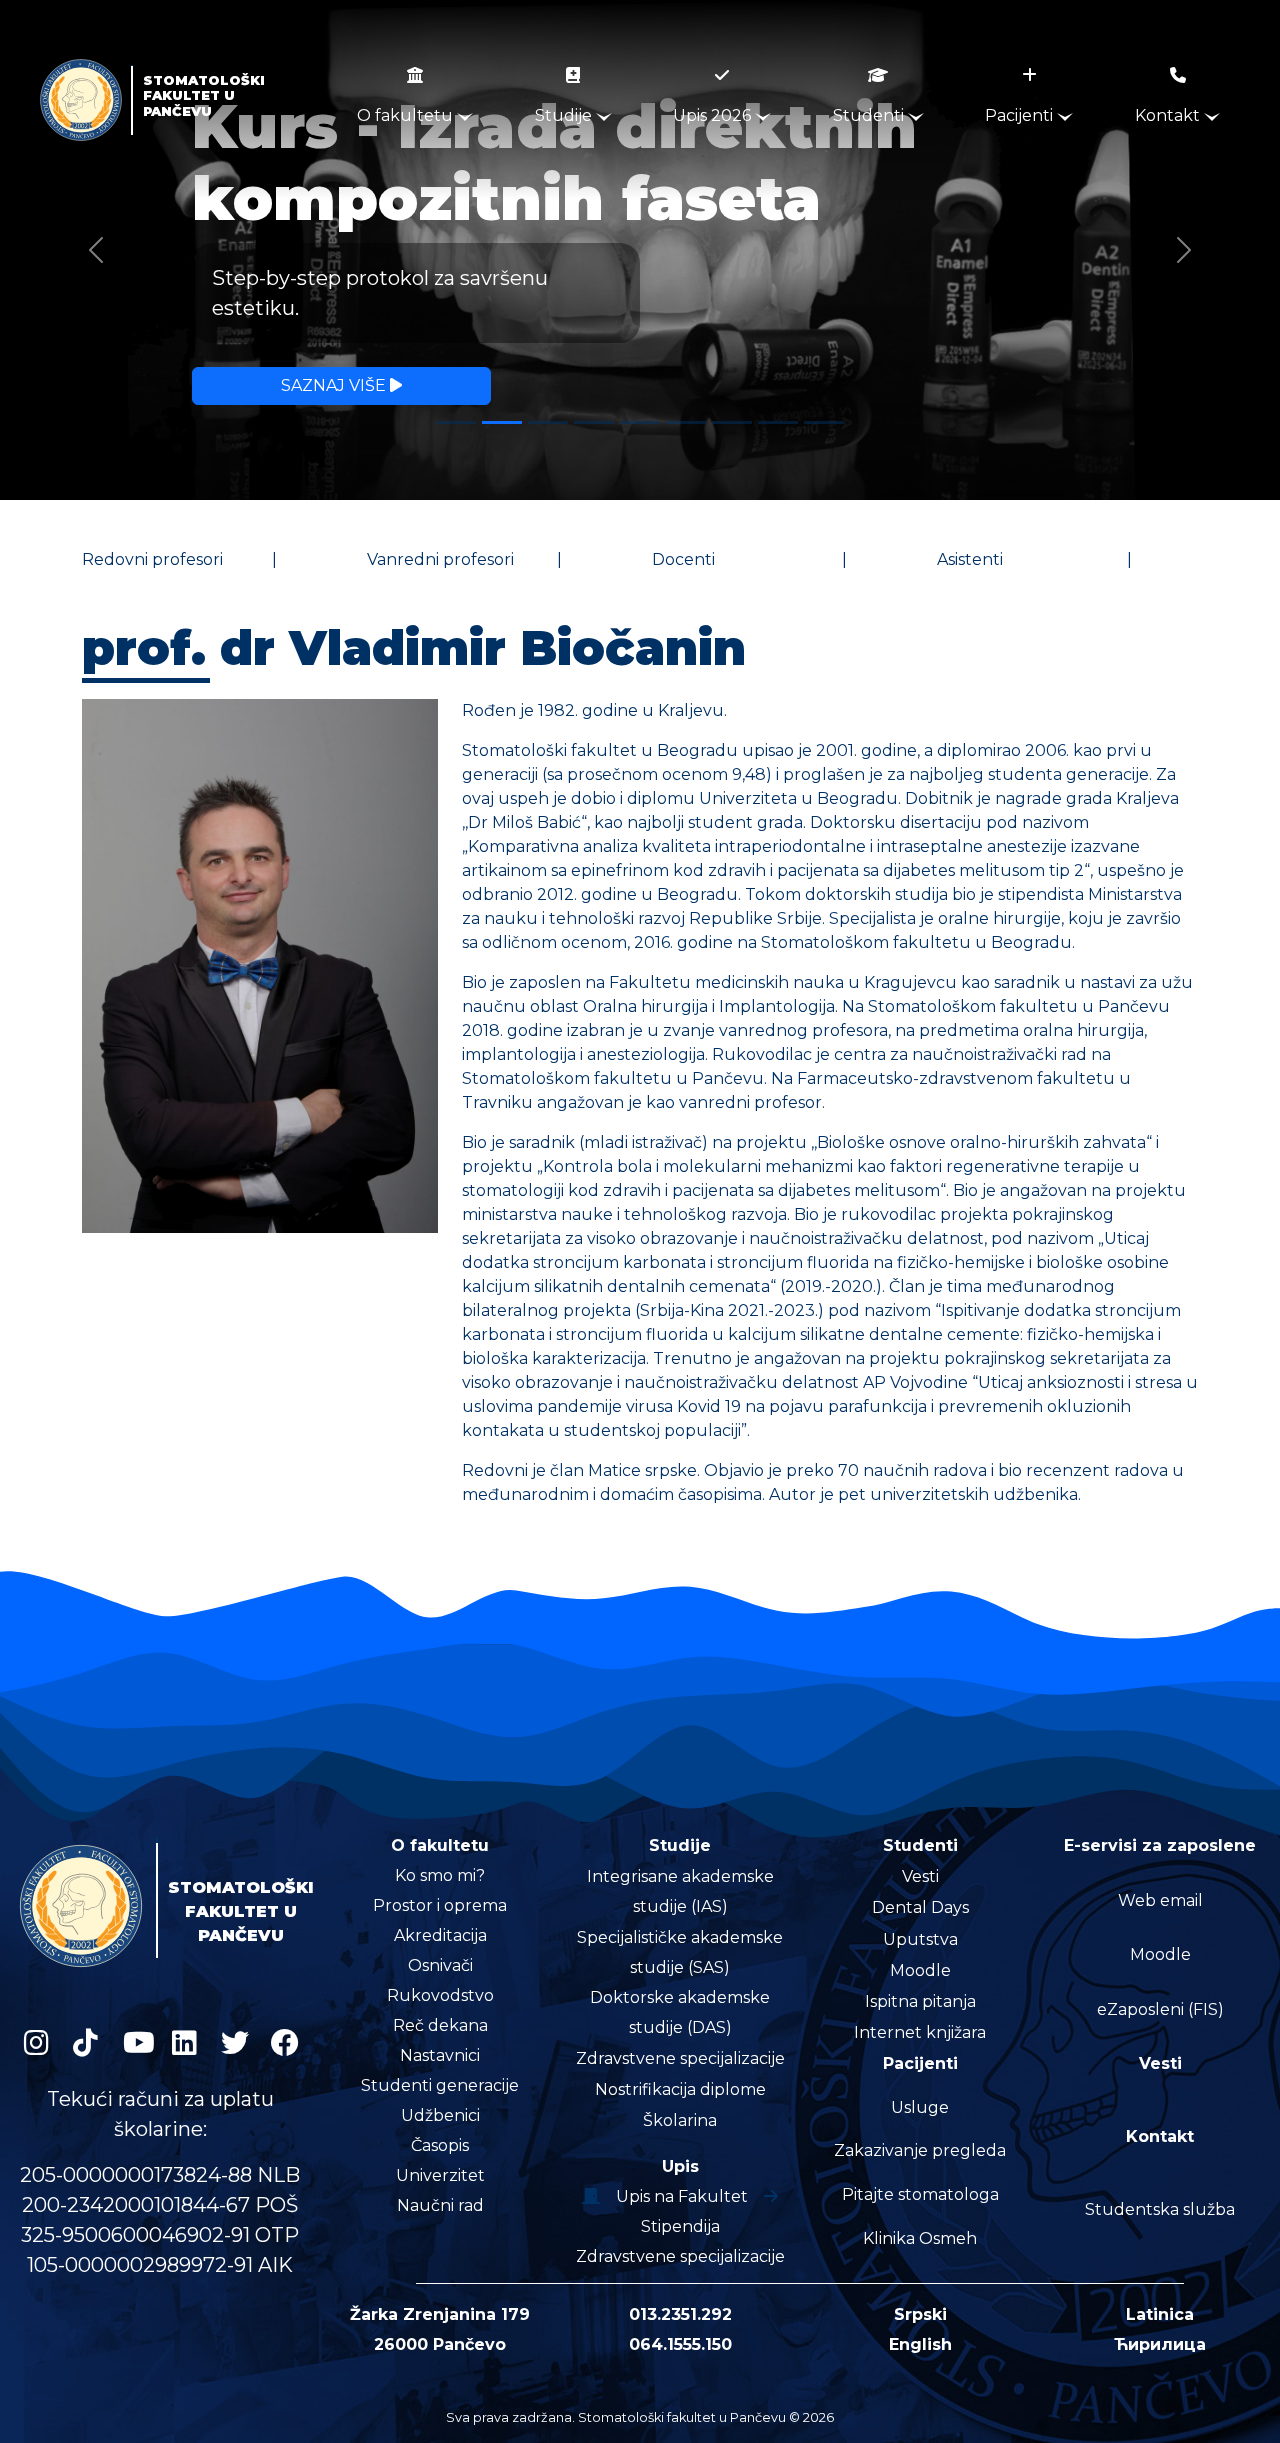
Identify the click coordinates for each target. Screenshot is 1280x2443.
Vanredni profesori (440, 559)
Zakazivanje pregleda (920, 2150)
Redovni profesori (152, 559)
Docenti (683, 559)
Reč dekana (440, 2025)
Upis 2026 (714, 115)
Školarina (680, 2120)
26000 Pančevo (440, 2344)
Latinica (1160, 2314)
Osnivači (440, 1965)
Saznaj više (335, 385)
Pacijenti (1021, 115)
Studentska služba (1160, 2209)
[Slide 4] (594, 422)
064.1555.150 (680, 2344)
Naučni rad (440, 2205)
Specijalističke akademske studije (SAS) (680, 1952)
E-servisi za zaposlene (1160, 1845)
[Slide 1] (456, 422)
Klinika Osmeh (920, 2238)
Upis (680, 2166)
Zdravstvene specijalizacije (680, 2058)
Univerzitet (440, 2175)
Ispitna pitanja (920, 2001)
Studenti (870, 115)
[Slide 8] (778, 422)
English (920, 2344)
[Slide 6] (686, 422)
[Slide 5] (640, 422)
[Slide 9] (824, 422)
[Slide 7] (732, 422)
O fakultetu (407, 115)
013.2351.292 (680, 2314)
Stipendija (680, 2226)
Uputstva (920, 1939)
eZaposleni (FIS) (1160, 2009)
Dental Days (920, 1907)
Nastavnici (440, 2055)
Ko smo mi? (440, 1875)
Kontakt (1169, 115)
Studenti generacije (440, 2085)
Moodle (920, 1970)
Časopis (440, 2145)
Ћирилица (1160, 2344)
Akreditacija (440, 1935)
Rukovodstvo (440, 1995)
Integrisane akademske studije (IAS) (680, 1891)
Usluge (920, 2107)
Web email (1160, 1900)
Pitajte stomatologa (920, 2194)
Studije (565, 115)
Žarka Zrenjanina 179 (440, 2314)
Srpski (920, 2314)
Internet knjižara (920, 2032)
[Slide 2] (502, 422)
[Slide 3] (548, 422)
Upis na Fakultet (682, 2196)
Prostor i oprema (440, 1905)
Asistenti (970, 559)
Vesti (920, 1876)
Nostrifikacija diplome (680, 2089)
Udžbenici (440, 2115)
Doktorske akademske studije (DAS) (680, 2012)
